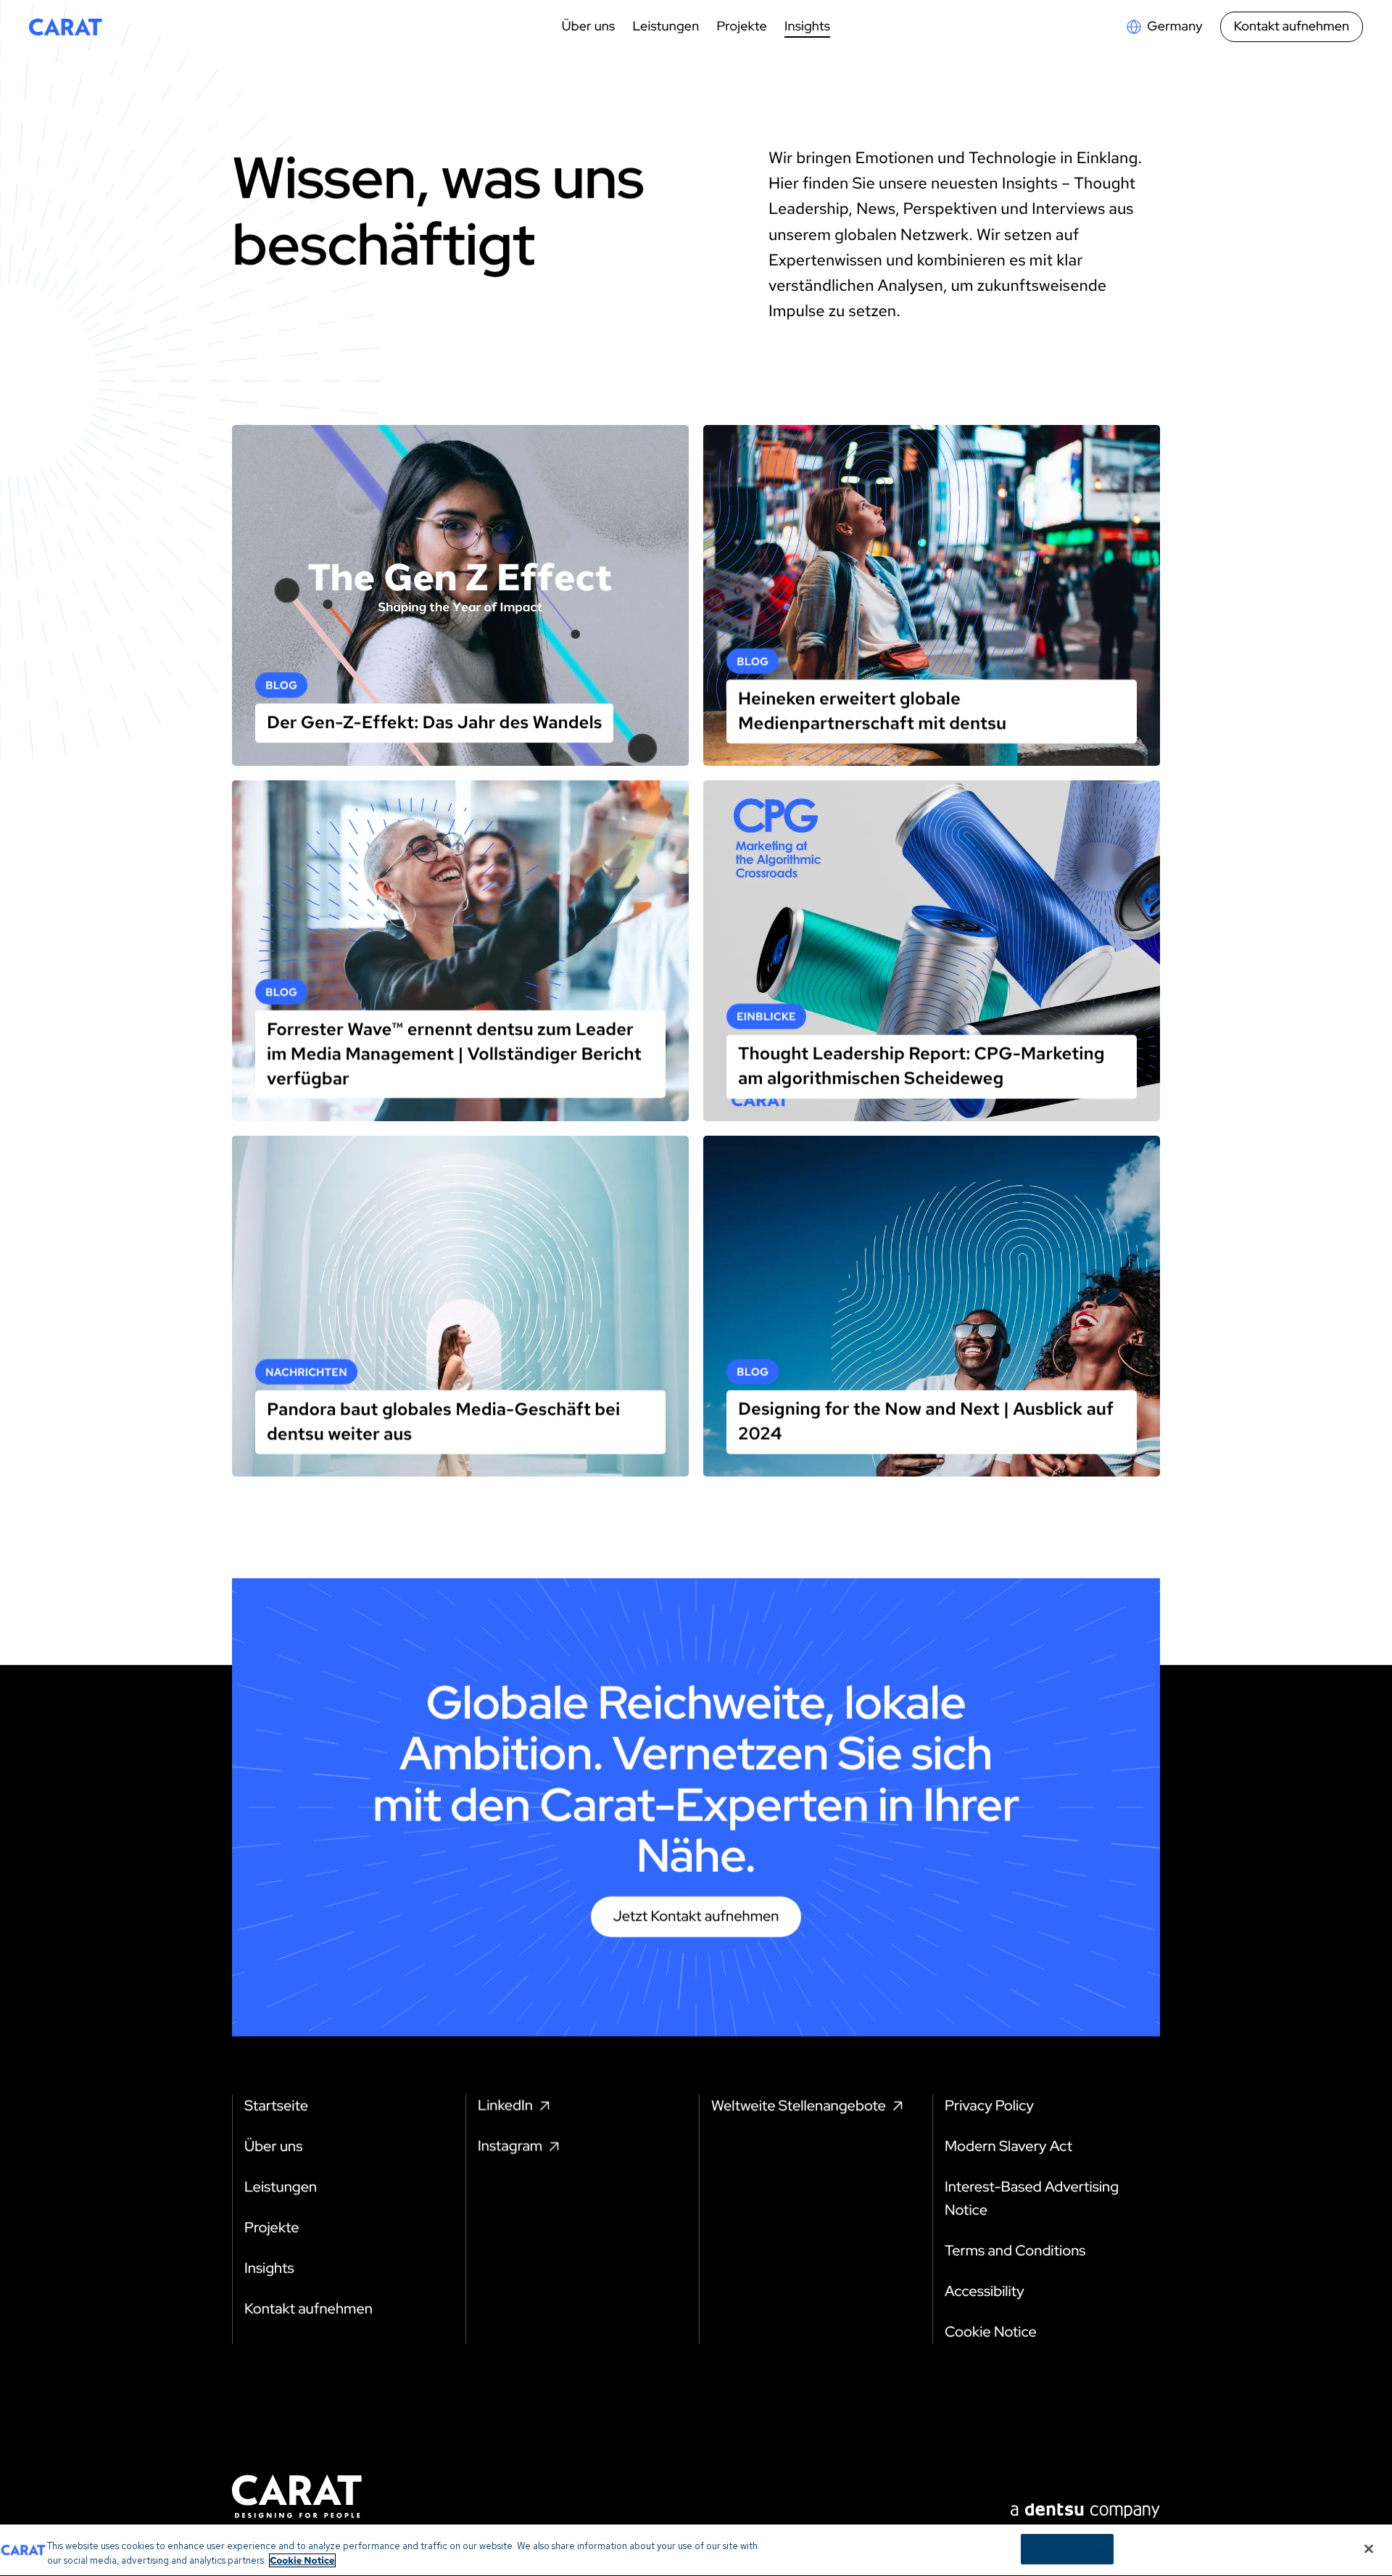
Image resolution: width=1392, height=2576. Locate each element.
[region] (696, 2550)
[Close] (1369, 2548)
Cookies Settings (1068, 2549)
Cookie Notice (302, 2560)
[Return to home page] (66, 27)
